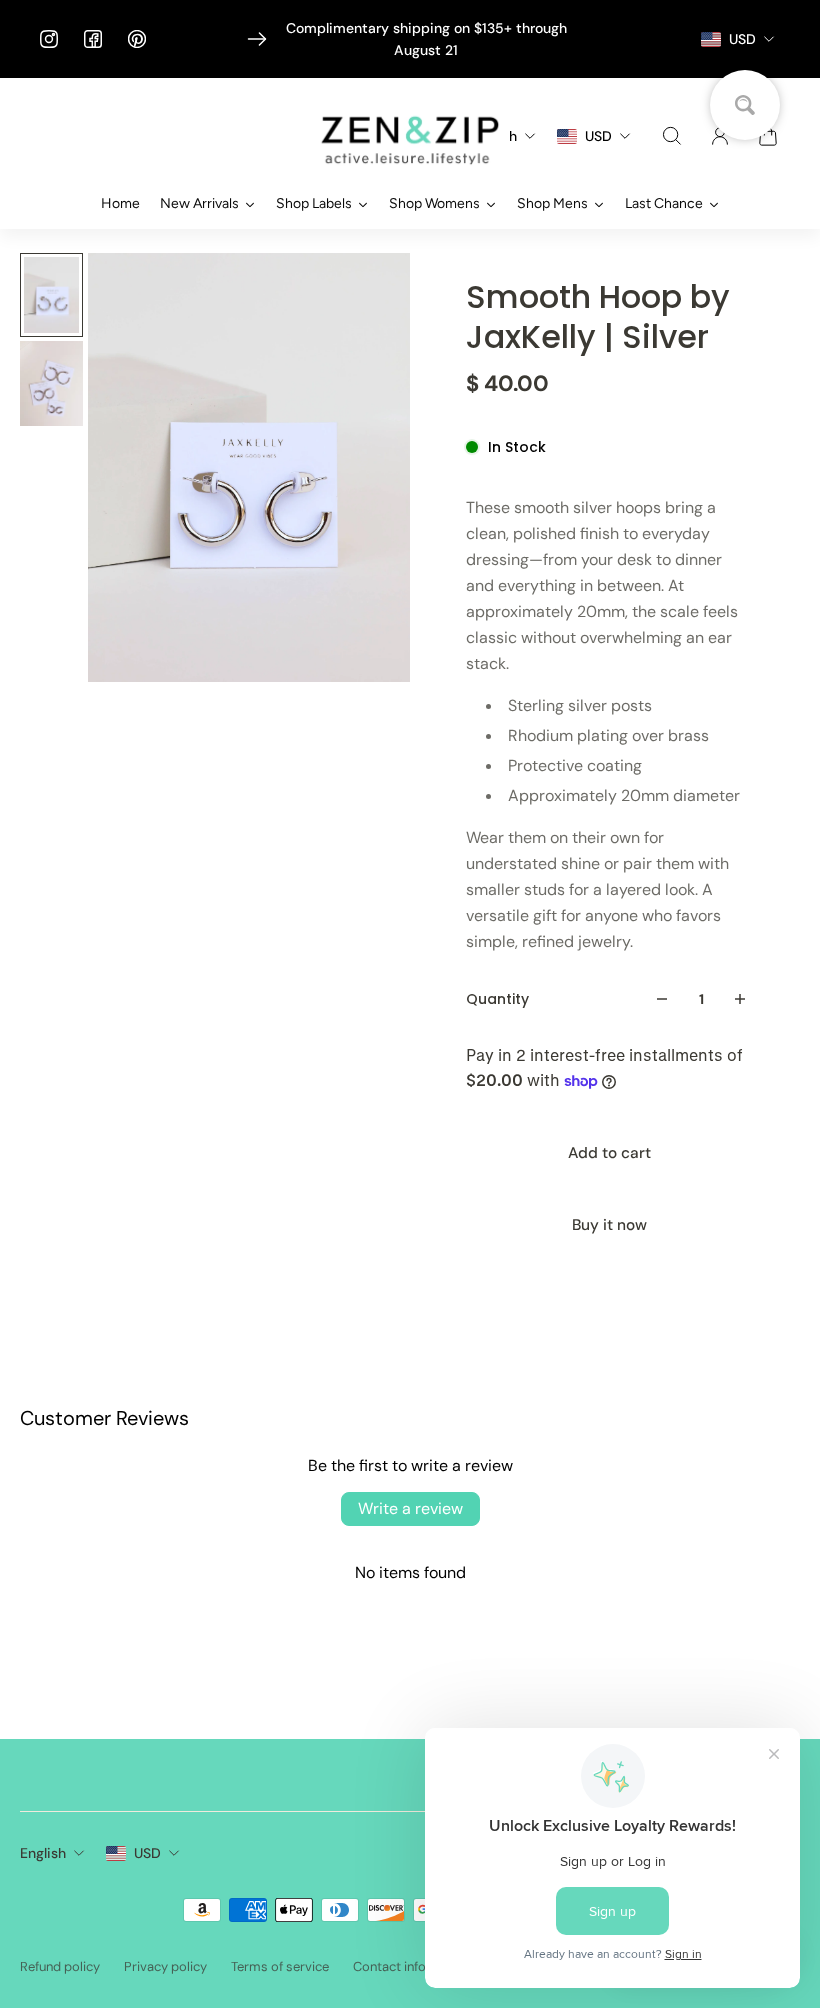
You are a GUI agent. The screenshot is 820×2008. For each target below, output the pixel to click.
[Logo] (410, 136)
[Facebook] (93, 39)
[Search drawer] (672, 136)
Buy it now (609, 1225)
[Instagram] (49, 39)
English (43, 1853)
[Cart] (768, 136)
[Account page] (720, 136)
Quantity (497, 999)
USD (147, 1853)
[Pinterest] (137, 39)
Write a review (410, 1508)
